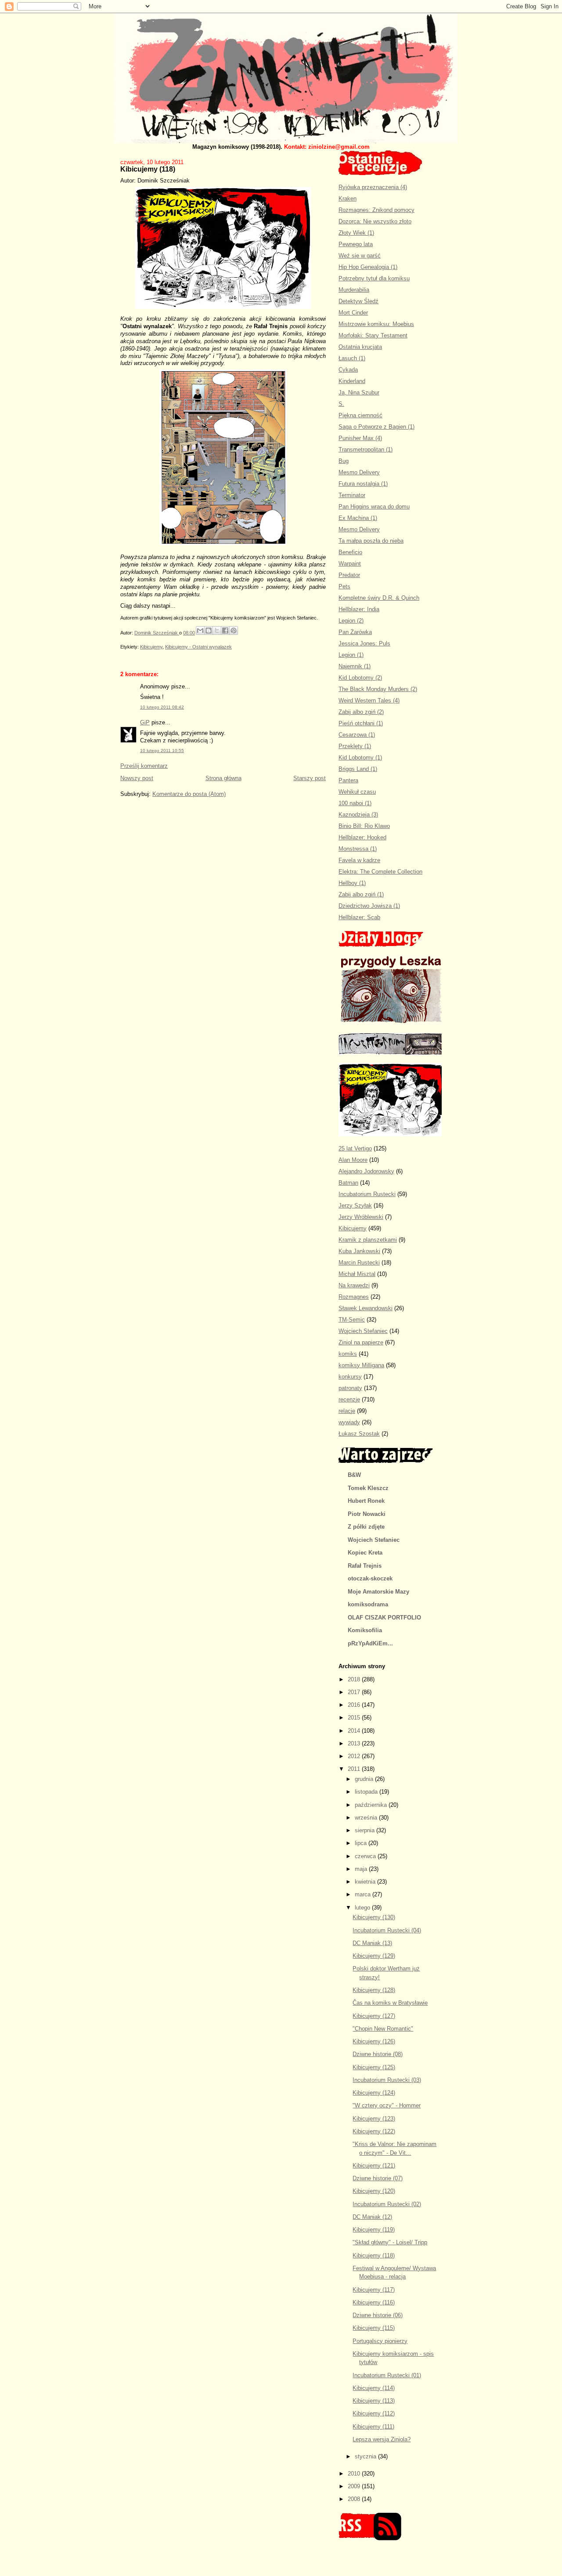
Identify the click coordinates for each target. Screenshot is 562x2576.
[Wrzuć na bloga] (209, 631)
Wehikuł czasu (357, 792)
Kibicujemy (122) (374, 2131)
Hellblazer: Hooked (362, 837)
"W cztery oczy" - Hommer (387, 2105)
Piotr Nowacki (367, 1514)
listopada (367, 1792)
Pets (344, 586)
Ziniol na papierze (361, 1342)
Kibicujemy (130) (374, 1917)
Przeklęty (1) (355, 746)
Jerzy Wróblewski (361, 1217)
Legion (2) (351, 621)
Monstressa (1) (358, 849)
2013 (355, 1743)
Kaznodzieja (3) (358, 815)
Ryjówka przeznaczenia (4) (373, 187)
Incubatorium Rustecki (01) (387, 2375)
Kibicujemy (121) (374, 2166)
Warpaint (350, 564)
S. (341, 404)
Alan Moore (353, 1160)
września (367, 1818)
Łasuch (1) (352, 358)
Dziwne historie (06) (378, 2315)
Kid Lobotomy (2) (360, 678)
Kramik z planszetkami (368, 1240)
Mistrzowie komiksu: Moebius (376, 324)
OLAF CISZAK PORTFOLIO (384, 1618)
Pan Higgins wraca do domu (374, 507)
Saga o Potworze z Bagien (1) (376, 427)
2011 (355, 1769)
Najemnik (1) (355, 666)
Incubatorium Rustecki (367, 1194)
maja (362, 1869)
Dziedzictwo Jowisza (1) (369, 906)
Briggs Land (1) (358, 769)
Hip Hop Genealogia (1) (368, 267)
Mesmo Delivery (359, 472)
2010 (355, 2474)
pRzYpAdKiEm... (370, 1643)
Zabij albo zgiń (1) (361, 894)
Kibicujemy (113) (374, 2401)
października (372, 1805)
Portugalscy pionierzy (380, 2341)
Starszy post (310, 778)
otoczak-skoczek (370, 1578)
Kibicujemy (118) (374, 2255)
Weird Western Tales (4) (369, 700)
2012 (355, 1756)
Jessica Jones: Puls (364, 643)
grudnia (365, 1779)
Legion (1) (351, 655)
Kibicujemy (151, 647)
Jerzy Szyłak (355, 1206)
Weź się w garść (360, 256)
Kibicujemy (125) (374, 2067)
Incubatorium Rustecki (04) (387, 1930)
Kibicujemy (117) (374, 2290)
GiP (145, 722)
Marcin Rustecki (359, 1263)
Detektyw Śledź (358, 301)
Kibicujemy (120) (374, 2191)
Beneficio (350, 552)
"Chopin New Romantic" (383, 2029)
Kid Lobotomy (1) (360, 758)
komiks (348, 1354)
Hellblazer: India (359, 609)
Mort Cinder (353, 313)
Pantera (348, 780)
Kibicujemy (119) (374, 2230)
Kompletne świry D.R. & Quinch (379, 598)
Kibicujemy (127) (374, 2016)
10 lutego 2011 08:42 (162, 707)
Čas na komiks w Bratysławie (390, 2003)
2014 (355, 1731)
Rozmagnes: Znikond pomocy (376, 210)
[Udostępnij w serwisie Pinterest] (234, 631)
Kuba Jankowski (359, 1251)
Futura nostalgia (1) (363, 484)
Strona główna (223, 778)
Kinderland (352, 381)
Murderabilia (354, 290)
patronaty (350, 1388)
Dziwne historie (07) (378, 2178)
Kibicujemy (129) (374, 1956)
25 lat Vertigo (355, 1148)
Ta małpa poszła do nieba (371, 541)
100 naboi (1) (355, 803)
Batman (348, 1183)
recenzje (349, 1399)
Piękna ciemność (360, 415)
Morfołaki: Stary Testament (373, 335)
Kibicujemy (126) (374, 2041)
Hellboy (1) (352, 883)
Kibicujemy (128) (374, 1990)
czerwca (366, 1856)
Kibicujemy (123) (374, 2119)
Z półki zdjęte (366, 1527)
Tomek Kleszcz (368, 1488)
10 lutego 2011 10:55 (162, 751)
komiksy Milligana (361, 1365)
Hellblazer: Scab (359, 917)
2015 (355, 1718)
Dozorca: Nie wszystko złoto (375, 221)
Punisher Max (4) (360, 438)
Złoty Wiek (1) (356, 233)
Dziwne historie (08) (378, 2054)
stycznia (366, 2456)
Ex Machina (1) (358, 518)
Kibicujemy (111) (373, 2427)
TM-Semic (352, 1320)
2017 (355, 1692)
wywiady (349, 1422)
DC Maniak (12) (372, 2217)
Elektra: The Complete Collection (380, 872)
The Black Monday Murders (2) (378, 689)
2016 (355, 1705)
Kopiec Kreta (365, 1553)
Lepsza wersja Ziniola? (382, 2439)
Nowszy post (137, 778)
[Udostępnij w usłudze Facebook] (225, 631)
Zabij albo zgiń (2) (361, 712)
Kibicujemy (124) (374, 2093)
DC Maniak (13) (372, 1943)
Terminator (352, 495)
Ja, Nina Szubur (359, 392)
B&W (354, 1475)
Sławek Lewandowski (366, 1308)
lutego (363, 1908)
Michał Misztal (357, 1274)
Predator (349, 575)
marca (364, 1894)
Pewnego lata (356, 244)
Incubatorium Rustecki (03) (387, 2080)
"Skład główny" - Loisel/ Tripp (390, 2242)
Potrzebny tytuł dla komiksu (374, 278)
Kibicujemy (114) (374, 2388)
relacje (347, 1411)
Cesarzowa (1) (357, 735)
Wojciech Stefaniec (363, 1331)
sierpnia (366, 1830)
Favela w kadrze (359, 860)
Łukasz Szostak (359, 1434)
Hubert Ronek (366, 1501)
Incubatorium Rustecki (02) (387, 2204)
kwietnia (366, 1882)
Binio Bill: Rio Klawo (364, 826)
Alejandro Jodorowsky (366, 1171)
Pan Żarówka (355, 632)
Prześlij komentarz (144, 766)
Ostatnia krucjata (360, 347)
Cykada (348, 370)
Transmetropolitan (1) (366, 450)
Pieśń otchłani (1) (361, 723)
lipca (362, 1843)
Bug (344, 461)
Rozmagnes (354, 1297)
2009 (355, 2486)
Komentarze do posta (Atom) (189, 794)
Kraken (348, 199)
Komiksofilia (365, 1630)
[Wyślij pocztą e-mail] (200, 631)
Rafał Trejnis (365, 1566)
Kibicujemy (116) (374, 2302)
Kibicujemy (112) (374, 2413)
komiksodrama (368, 1604)
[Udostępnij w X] (217, 631)
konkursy (350, 1377)
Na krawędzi (354, 1285)
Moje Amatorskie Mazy (378, 1592)
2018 (355, 1679)
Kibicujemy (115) (374, 2328)
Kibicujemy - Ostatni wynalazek (198, 647)
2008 (355, 2499)
